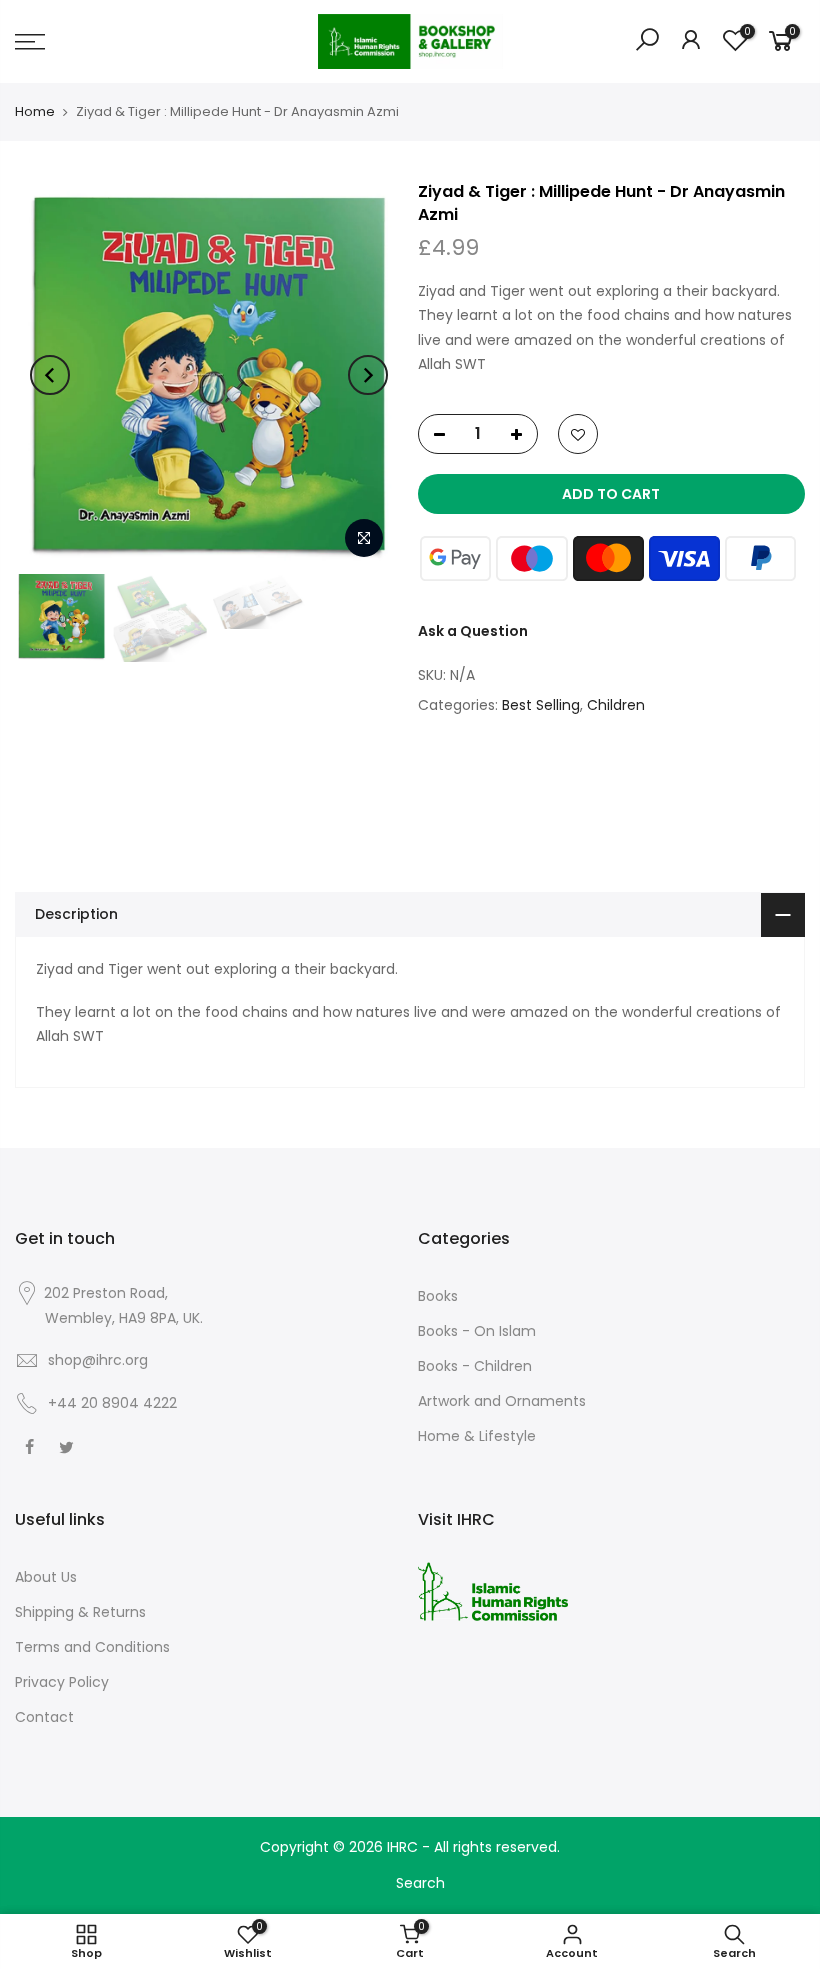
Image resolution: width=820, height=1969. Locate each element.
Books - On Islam (477, 1331)
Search (420, 1883)
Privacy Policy (62, 1682)
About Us (46, 1577)
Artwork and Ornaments (502, 1401)
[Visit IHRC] (493, 1591)
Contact (44, 1717)
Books (438, 1296)
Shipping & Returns (80, 1612)
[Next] (368, 375)
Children (616, 705)
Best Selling (541, 705)
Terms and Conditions (92, 1647)
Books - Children (475, 1366)
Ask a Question (473, 631)
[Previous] (50, 375)
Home (35, 112)
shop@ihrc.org (98, 1360)
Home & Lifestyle (477, 1436)
